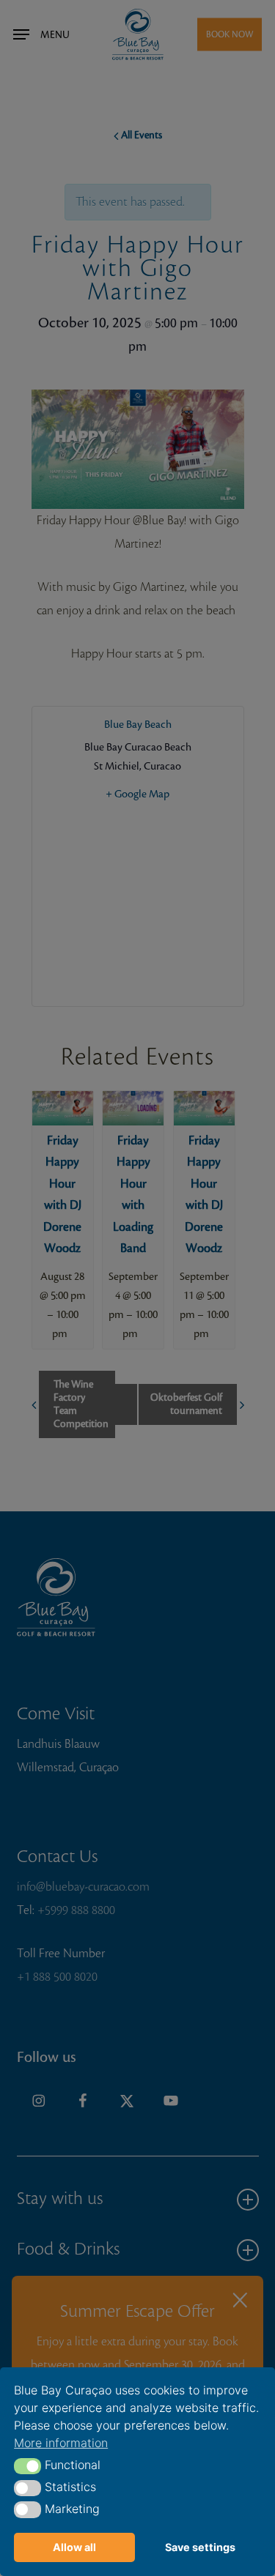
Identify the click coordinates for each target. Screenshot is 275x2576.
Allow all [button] (74, 2547)
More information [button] (61, 2443)
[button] (27, 2466)
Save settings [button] (200, 2547)
